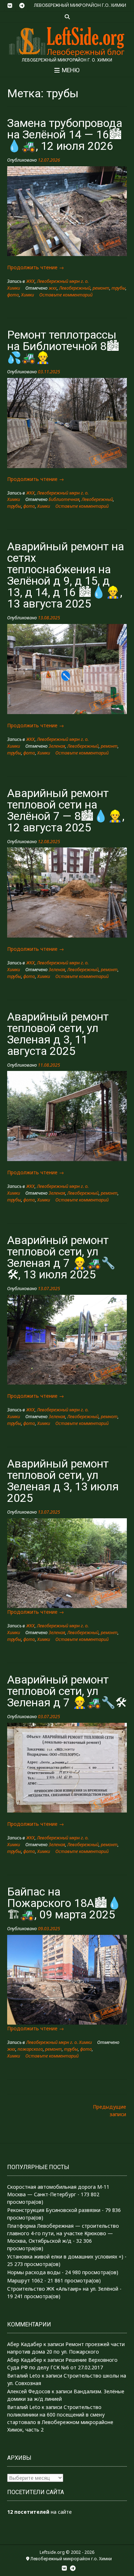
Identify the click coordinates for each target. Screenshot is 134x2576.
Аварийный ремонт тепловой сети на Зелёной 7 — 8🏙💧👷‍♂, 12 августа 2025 (66, 810)
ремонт (101, 288)
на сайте (39, 2512)
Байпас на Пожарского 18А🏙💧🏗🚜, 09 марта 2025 (64, 1903)
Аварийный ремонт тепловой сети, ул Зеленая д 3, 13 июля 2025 (63, 1481)
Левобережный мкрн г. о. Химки (59, 2042)
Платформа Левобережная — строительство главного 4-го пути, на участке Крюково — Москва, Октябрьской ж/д (63, 2233)
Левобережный (75, 288)
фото (13, 295)
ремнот (109, 1417)
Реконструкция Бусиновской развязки (54, 2210)
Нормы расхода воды (34, 2272)
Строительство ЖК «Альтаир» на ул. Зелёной (63, 2289)
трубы (118, 288)
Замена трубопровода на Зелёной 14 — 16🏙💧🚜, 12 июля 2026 (65, 134)
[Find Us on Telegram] (22, 6)
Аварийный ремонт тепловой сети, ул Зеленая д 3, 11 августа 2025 (58, 1034)
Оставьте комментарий (66, 295)
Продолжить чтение (36, 267)
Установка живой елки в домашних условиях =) (65, 2257)
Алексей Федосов (29, 2391)
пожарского (30, 2049)
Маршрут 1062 (25, 2280)
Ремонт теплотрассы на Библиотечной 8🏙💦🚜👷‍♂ (63, 346)
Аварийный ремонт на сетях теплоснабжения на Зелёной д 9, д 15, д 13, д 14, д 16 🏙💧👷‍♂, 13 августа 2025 (66, 575)
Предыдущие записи (110, 2110)
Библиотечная (64, 499)
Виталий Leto (24, 2376)
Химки (28, 295)
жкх (53, 288)
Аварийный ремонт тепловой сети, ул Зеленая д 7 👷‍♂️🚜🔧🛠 (67, 1691)
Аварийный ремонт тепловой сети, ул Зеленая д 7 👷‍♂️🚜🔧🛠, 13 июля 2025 (61, 1257)
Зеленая (57, 746)
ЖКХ (30, 281)
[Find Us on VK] (10, 6)
